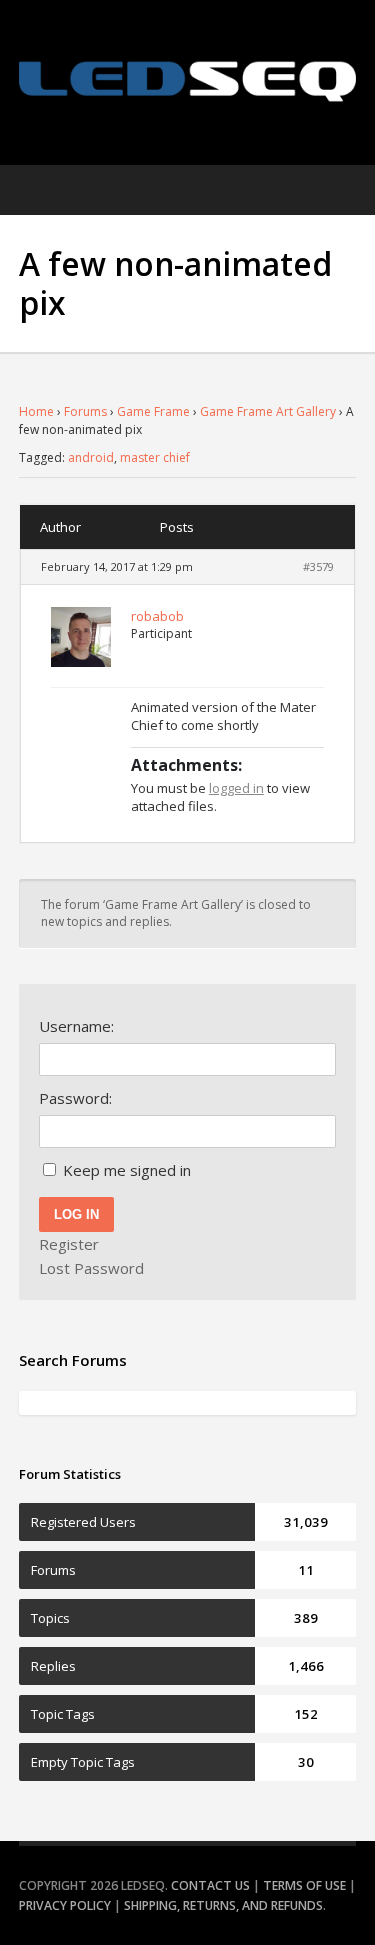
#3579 (318, 566)
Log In (76, 1214)
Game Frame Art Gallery (268, 411)
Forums (85, 411)
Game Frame (153, 411)
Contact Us (210, 1885)
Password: (75, 1098)
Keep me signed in (127, 1170)
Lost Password (91, 1268)
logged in (236, 788)
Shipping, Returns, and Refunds (223, 1905)
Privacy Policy (65, 1905)
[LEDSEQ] (188, 81)
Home (36, 411)
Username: (76, 1026)
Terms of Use (304, 1885)
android (91, 457)
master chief (155, 457)
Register (69, 1244)
